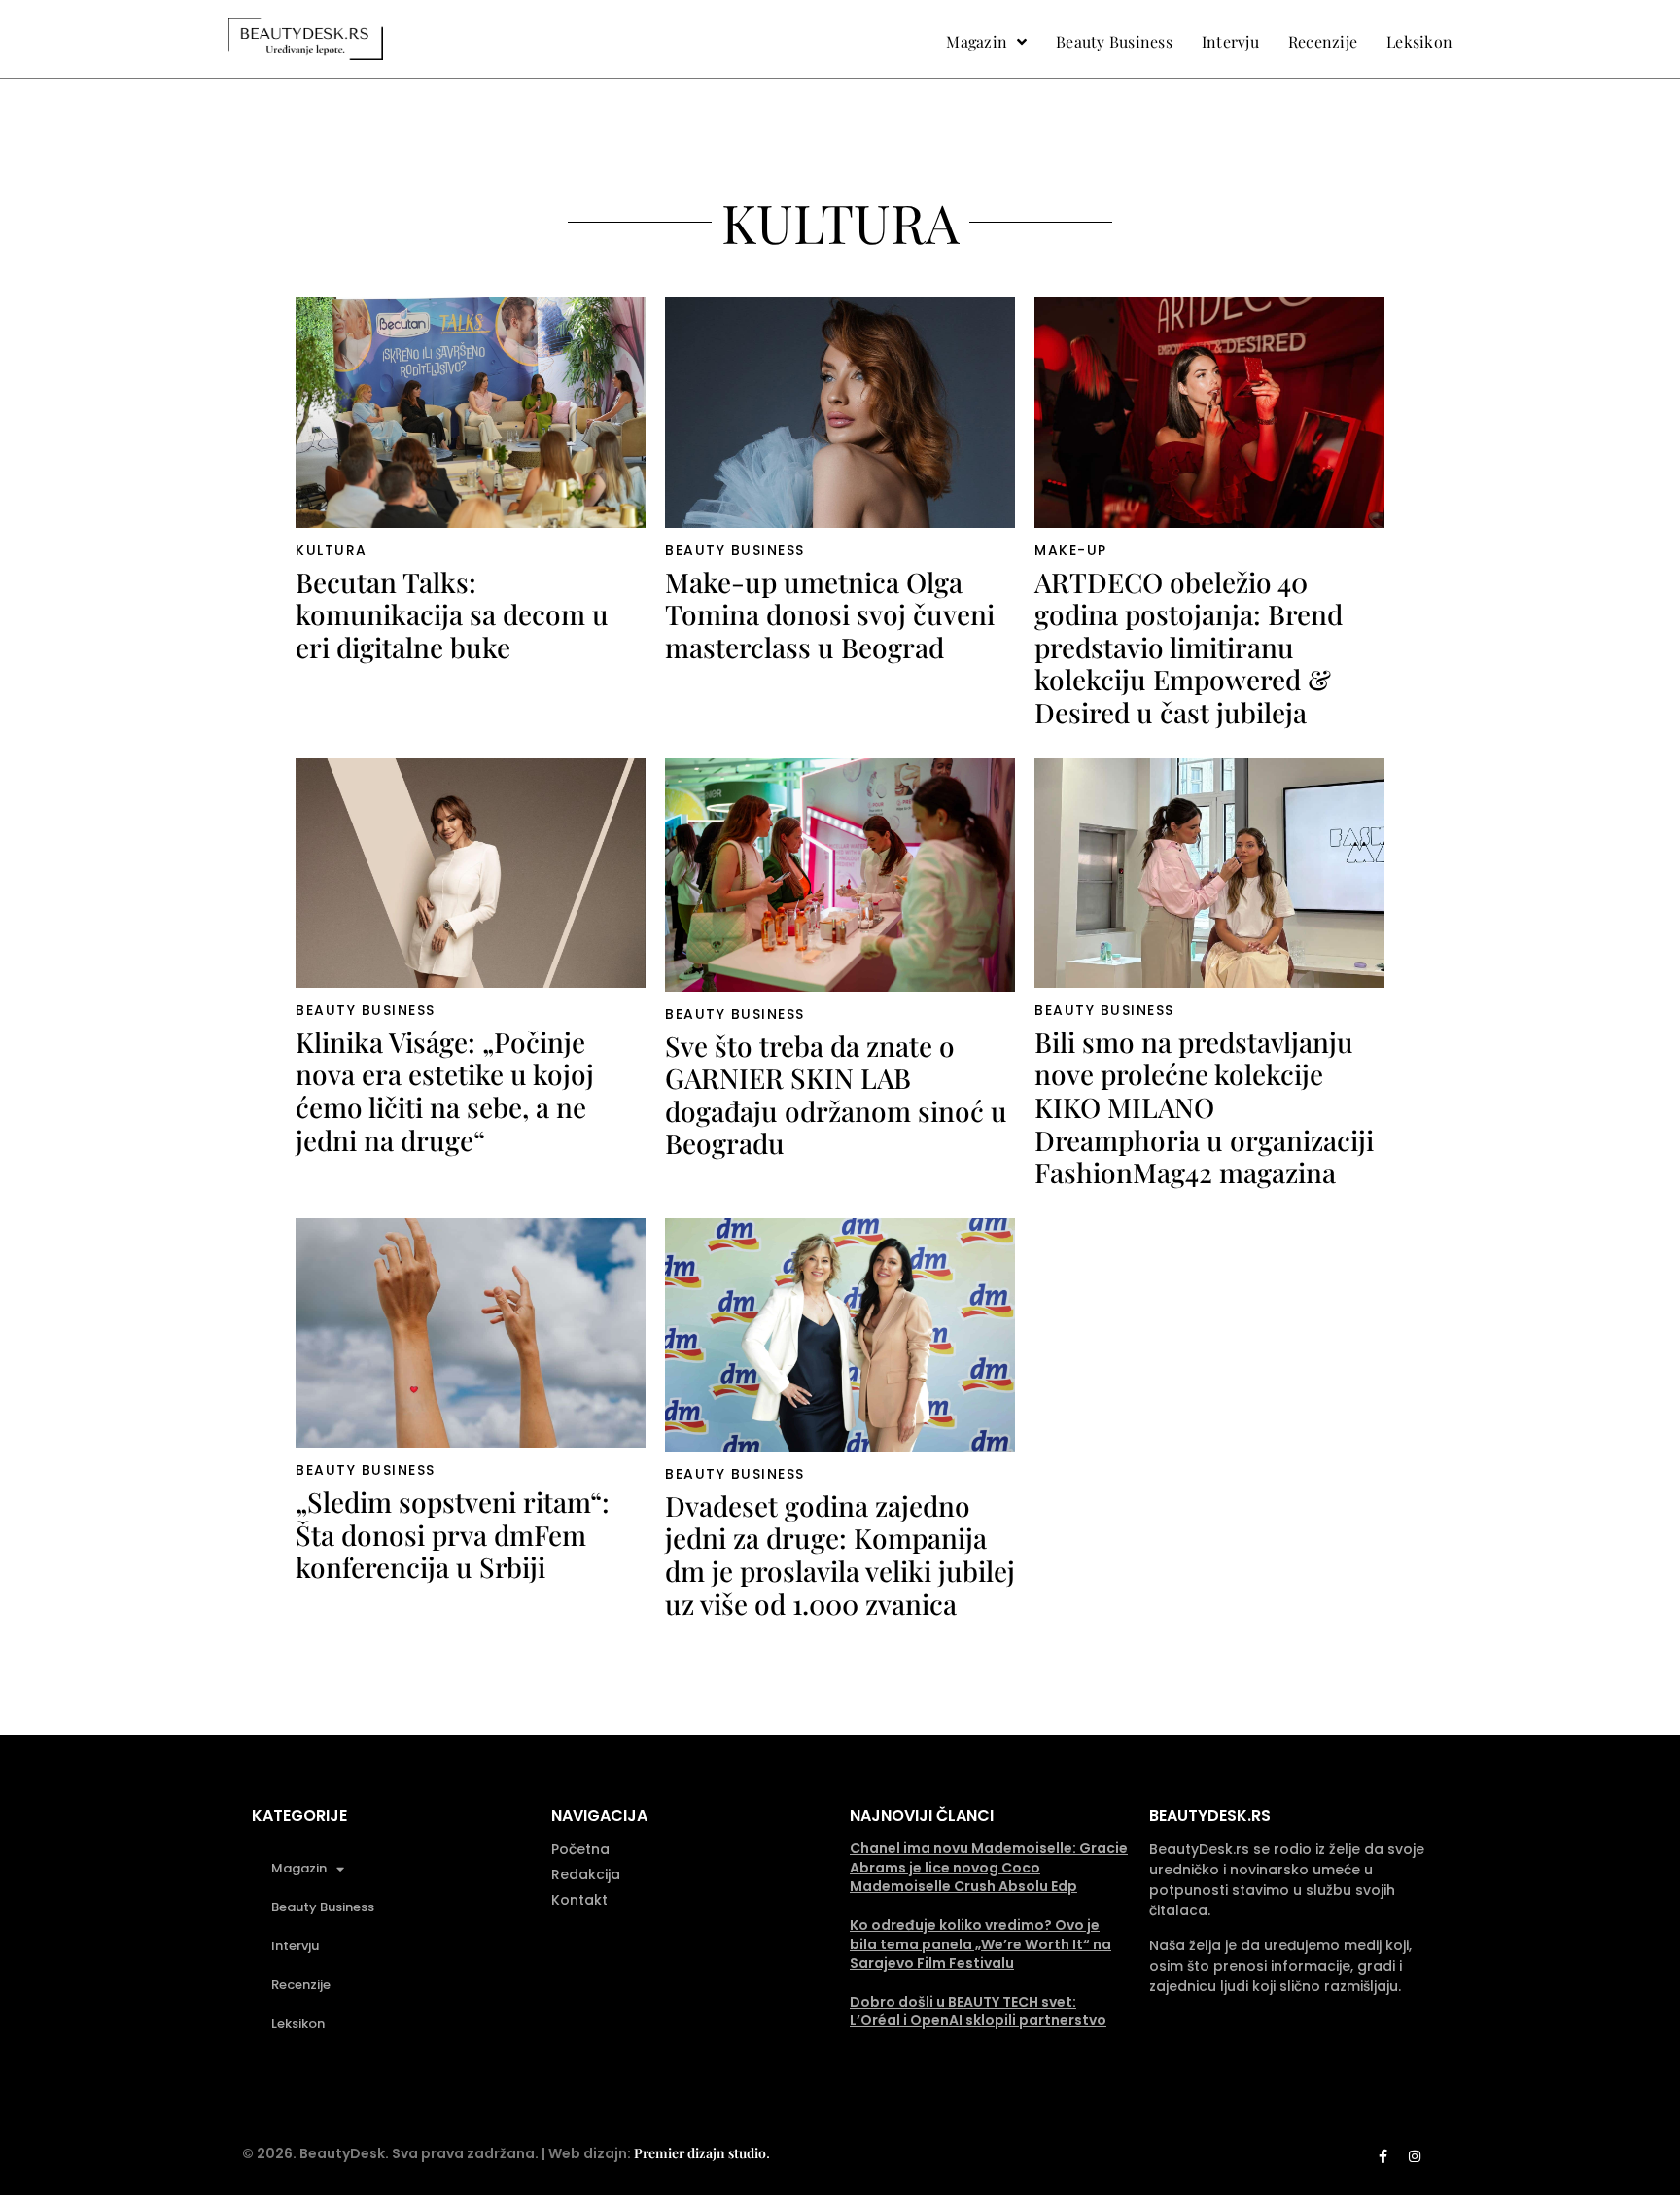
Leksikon (298, 2024)
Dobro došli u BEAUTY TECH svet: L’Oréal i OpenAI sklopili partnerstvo (978, 2012)
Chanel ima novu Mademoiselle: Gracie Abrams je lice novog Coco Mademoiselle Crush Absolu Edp (989, 1867)
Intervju (295, 1946)
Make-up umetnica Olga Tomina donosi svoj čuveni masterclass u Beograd (830, 614)
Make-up (1071, 550)
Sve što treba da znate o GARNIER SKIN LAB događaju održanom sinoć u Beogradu (836, 1095)
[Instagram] (1415, 2156)
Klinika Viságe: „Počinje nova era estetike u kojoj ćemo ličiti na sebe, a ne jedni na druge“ (445, 1091)
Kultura (332, 550)
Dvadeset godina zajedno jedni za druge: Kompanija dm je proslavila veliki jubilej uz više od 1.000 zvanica (840, 1555)
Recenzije (301, 1985)
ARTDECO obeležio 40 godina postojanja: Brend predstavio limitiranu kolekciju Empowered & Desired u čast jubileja (1189, 647)
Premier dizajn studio (700, 2153)
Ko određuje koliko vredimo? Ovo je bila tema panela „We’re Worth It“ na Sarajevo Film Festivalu (980, 1944)
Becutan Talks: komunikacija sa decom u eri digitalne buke (452, 614)
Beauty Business (735, 550)
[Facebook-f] (1382, 2156)
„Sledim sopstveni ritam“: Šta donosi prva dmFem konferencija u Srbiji (453, 1534)
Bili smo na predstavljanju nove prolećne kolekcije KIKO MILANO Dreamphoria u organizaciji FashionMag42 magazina (1204, 1107)
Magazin (299, 1868)
